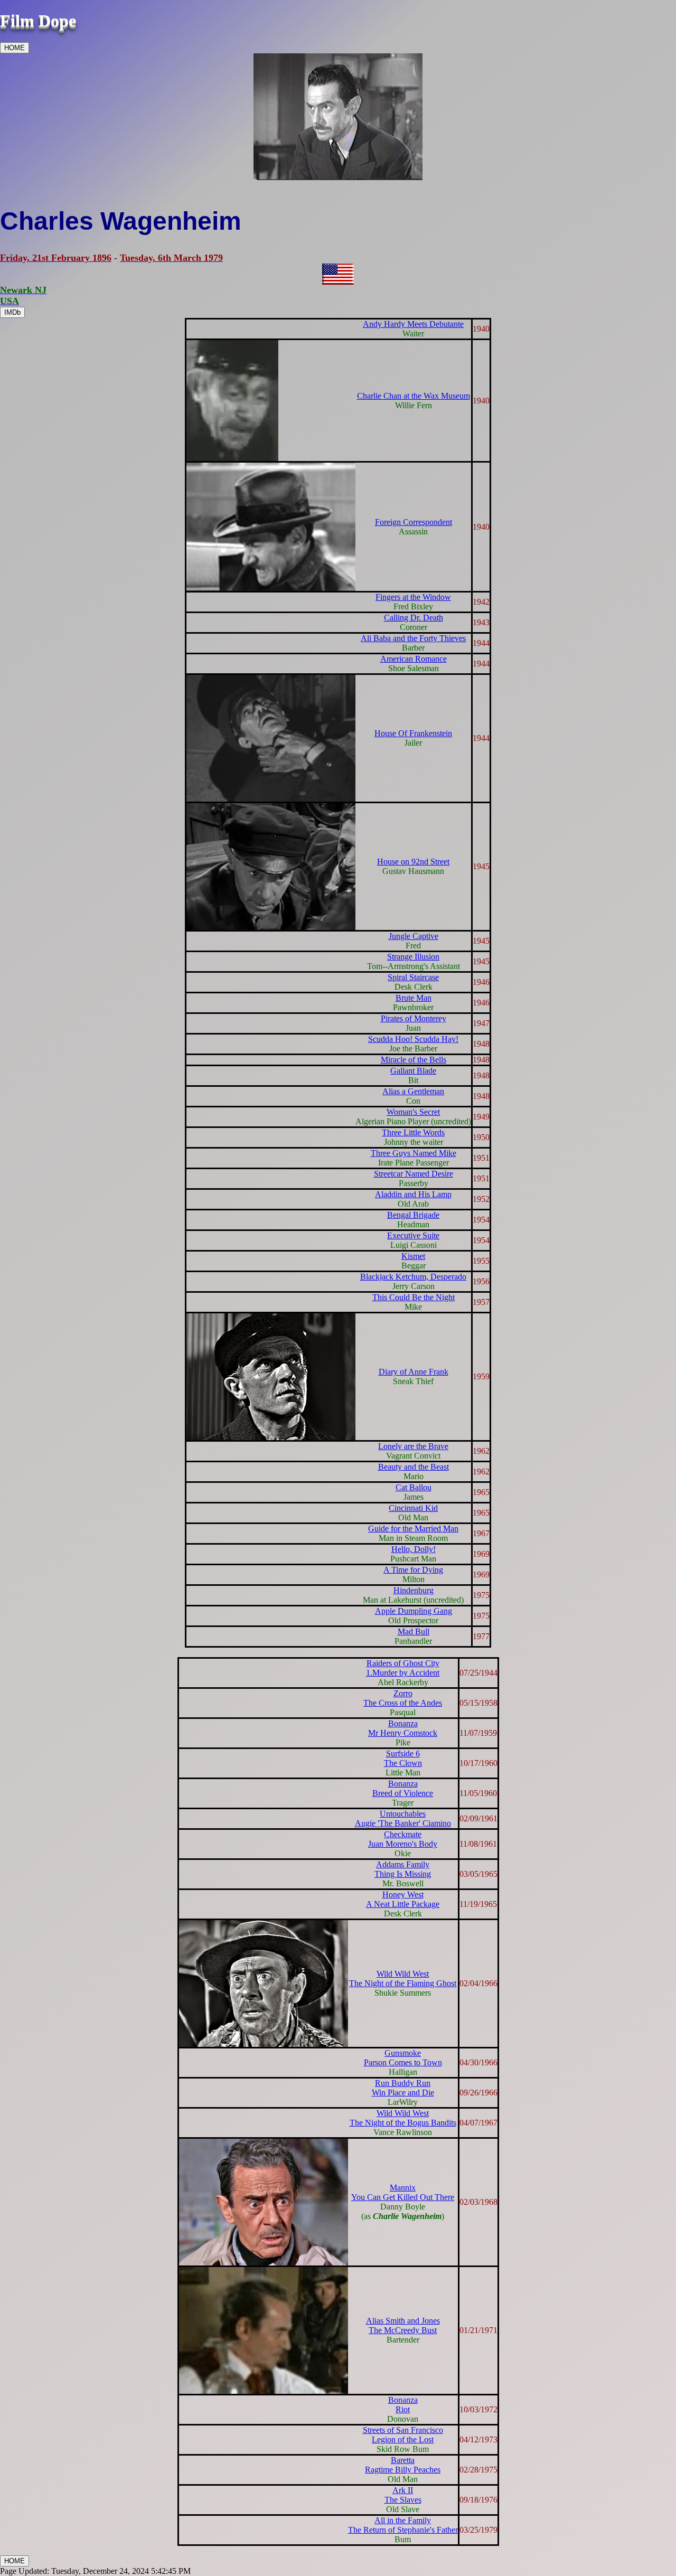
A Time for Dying (413, 1570)
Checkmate (403, 1834)
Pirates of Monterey (414, 1018)
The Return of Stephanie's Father (403, 2530)
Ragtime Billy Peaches (403, 2470)
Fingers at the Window (413, 597)
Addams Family (403, 1864)
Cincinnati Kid (413, 1508)
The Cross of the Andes (403, 1703)
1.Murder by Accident (403, 1673)
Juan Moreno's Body (403, 1844)
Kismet (413, 1256)
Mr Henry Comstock (403, 1733)
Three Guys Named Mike (414, 1153)
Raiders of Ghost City (403, 1663)
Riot (403, 2409)
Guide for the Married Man (413, 1529)
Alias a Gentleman (413, 1091)
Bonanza (403, 1723)
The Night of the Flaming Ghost (403, 1983)
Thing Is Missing (403, 1874)
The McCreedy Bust (403, 2330)
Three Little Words (413, 1132)
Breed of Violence (403, 1793)
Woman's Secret (413, 1112)
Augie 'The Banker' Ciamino (403, 1823)
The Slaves (403, 2500)
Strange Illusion (413, 957)
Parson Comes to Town (403, 2062)
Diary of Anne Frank (414, 1372)
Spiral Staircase (413, 977)
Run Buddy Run (403, 2083)
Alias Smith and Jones (403, 2321)
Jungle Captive (414, 936)
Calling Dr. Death (414, 618)
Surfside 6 (403, 1754)
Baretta (403, 2460)
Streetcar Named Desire (414, 1174)
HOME (15, 48)
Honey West (403, 1895)
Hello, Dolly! (414, 1549)
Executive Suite (413, 1235)
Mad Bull (414, 1632)
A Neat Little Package (403, 1904)
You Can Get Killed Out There (403, 2197)
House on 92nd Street (413, 862)
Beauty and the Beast (414, 1467)
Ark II (403, 2490)
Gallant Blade (413, 1071)
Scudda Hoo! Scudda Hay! (413, 1039)
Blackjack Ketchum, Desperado (413, 1277)
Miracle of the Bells (414, 1060)
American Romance (414, 659)
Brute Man (414, 998)
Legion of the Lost (403, 2439)
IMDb (12, 312)
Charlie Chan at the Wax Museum (414, 396)
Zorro (403, 1693)
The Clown (403, 1763)
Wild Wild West (403, 1974)
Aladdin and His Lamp (413, 1194)
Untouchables (403, 1814)
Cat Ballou (414, 1487)
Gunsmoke (403, 2053)
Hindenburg (414, 1590)
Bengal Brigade (413, 1215)
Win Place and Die (403, 2093)
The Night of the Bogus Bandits (403, 2123)
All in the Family (403, 2520)
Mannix (403, 2188)
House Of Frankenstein (413, 733)
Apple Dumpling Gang (414, 1611)
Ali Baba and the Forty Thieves (413, 638)
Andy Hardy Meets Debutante (413, 324)
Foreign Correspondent (414, 522)
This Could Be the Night (414, 1297)
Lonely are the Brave (413, 1446)
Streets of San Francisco (403, 2430)
